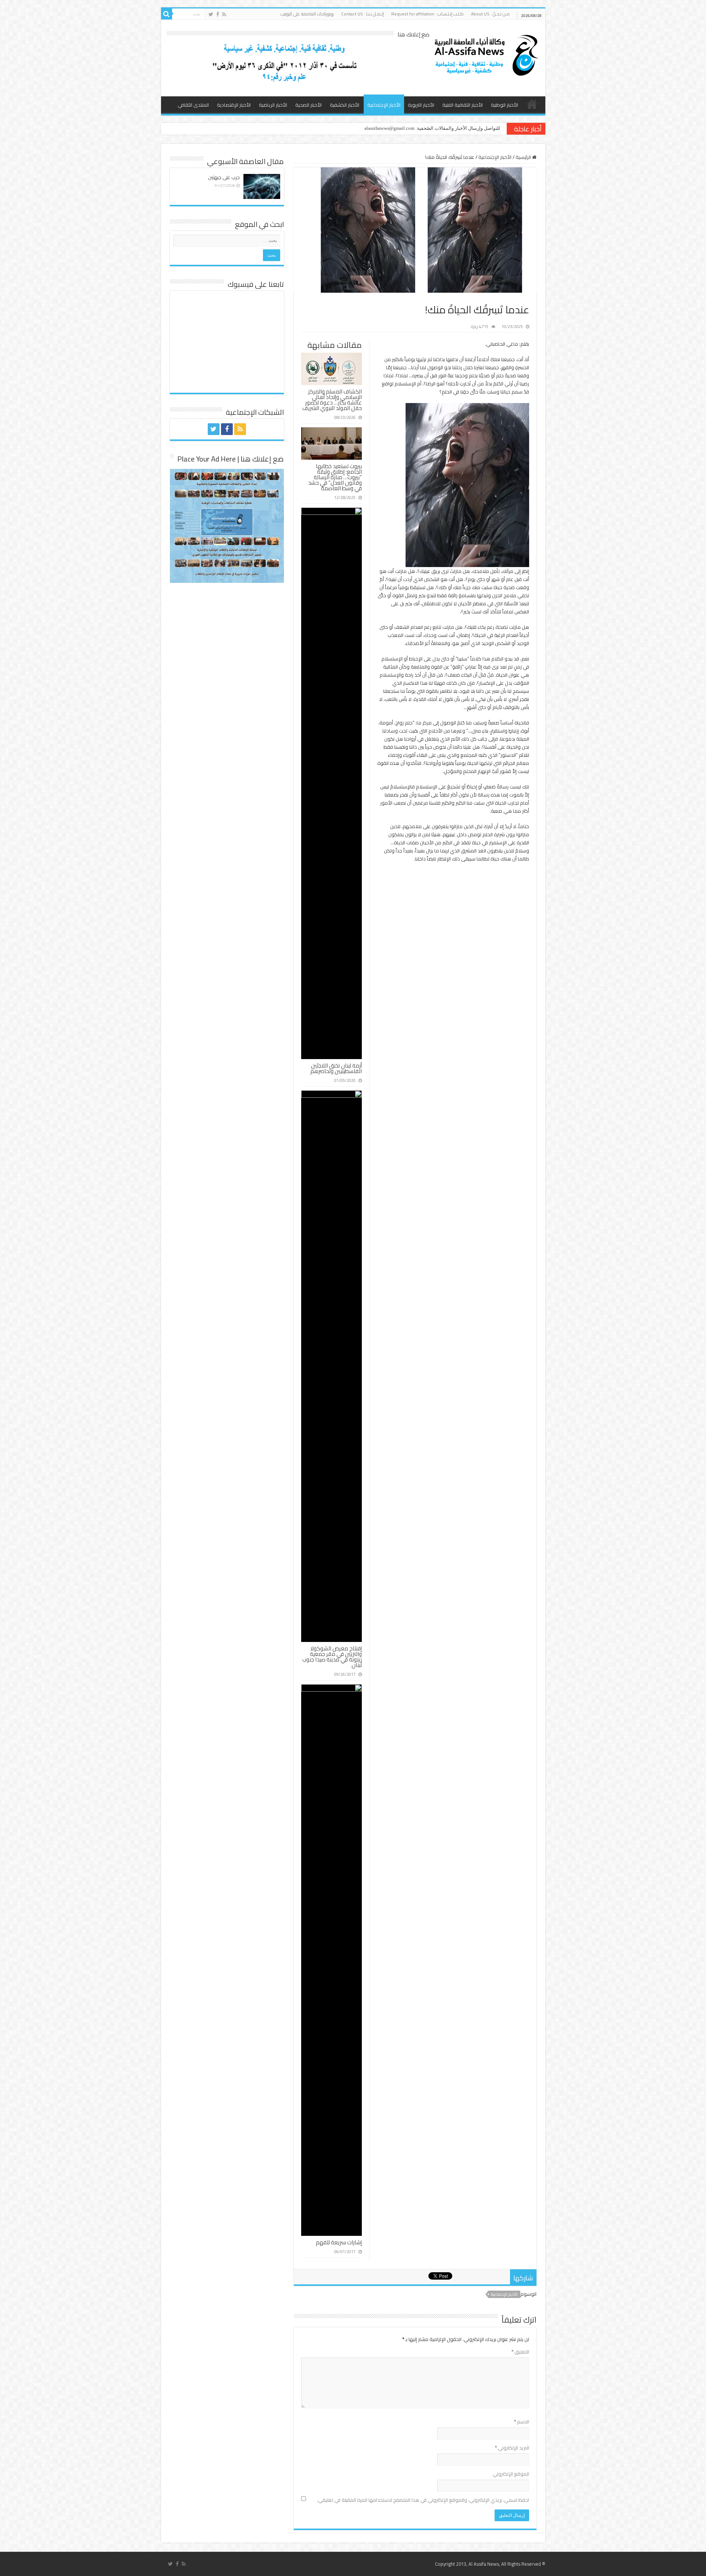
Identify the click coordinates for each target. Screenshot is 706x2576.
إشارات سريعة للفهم (339, 2242)
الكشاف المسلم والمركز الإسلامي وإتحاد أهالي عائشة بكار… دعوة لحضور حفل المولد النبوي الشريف (332, 400)
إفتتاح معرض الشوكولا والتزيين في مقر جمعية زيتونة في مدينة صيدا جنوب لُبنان (332, 1657)
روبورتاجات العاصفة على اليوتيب (307, 14)
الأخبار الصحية (309, 105)
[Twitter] (211, 14)
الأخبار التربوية (421, 105)
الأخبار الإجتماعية (384, 105)
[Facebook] (218, 14)
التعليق (520, 2352)
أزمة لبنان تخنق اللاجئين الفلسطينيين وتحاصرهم (336, 1068)
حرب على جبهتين (224, 177)
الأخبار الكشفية (345, 105)
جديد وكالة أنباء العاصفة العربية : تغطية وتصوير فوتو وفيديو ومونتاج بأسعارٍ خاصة (421, 128)
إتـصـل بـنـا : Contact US (363, 14)
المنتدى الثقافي (193, 105)
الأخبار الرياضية (273, 105)
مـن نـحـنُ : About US (490, 14)
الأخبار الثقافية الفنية (463, 105)
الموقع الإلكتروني (511, 2474)
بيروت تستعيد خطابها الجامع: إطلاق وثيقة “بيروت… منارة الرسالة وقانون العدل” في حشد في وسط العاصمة (335, 477)
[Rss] (224, 14)
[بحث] (167, 14)
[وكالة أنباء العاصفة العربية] (485, 54)
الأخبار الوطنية (504, 105)
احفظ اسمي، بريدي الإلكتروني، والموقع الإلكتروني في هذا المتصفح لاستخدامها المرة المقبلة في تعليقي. (423, 2500)
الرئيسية (532, 104)
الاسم (522, 2422)
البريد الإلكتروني (512, 2448)
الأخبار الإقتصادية (234, 105)
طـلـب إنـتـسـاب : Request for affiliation (427, 14)
